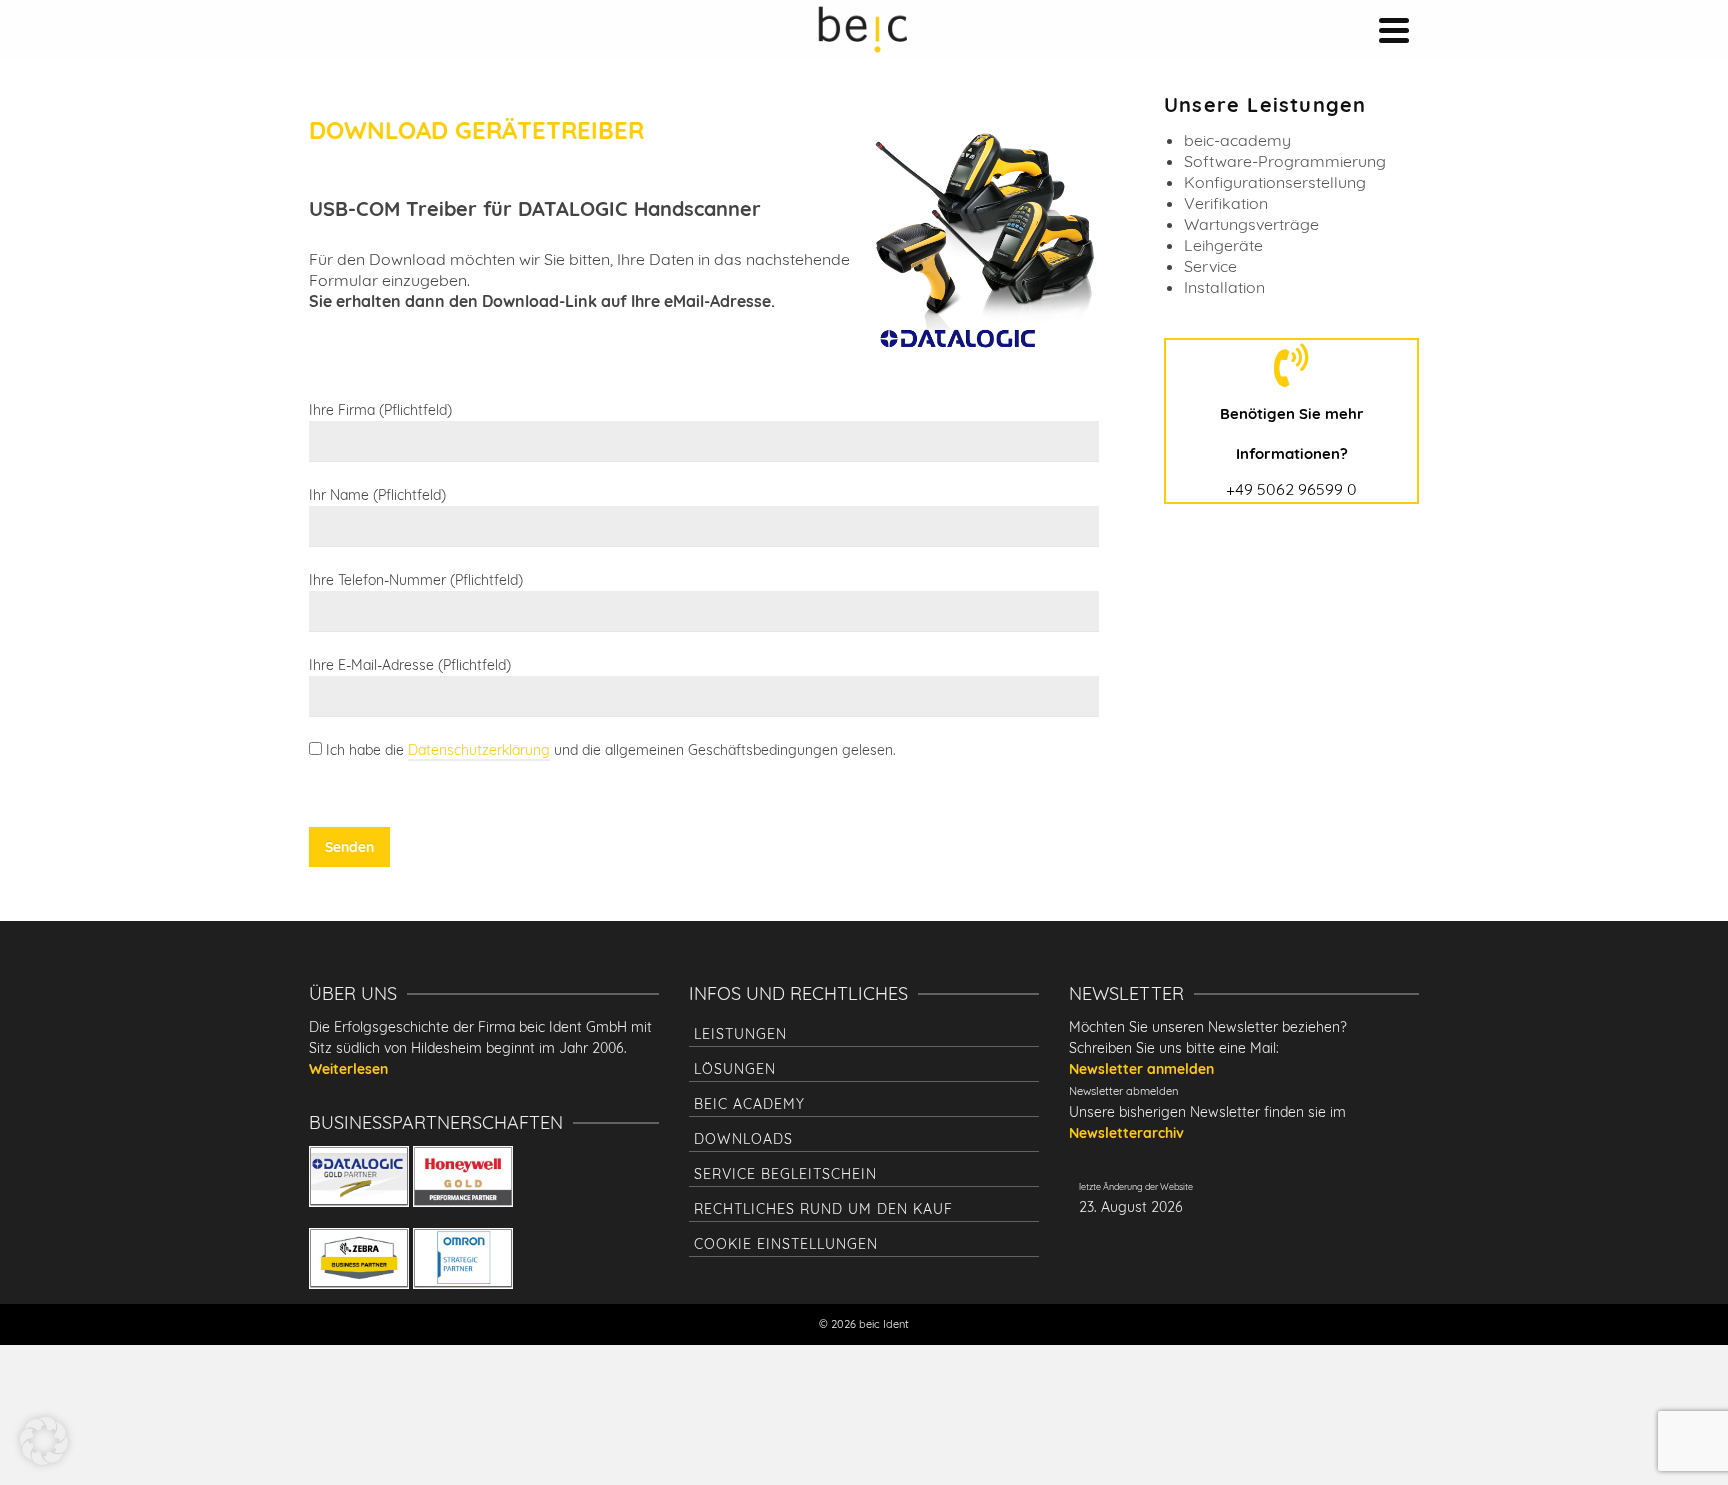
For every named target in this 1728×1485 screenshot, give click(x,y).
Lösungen (735, 1069)
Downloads (743, 1139)
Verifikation (1226, 203)
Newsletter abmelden (1123, 1091)
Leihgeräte (1223, 245)
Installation (1224, 287)
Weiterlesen (348, 1069)
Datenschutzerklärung (479, 750)
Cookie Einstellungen (786, 1244)
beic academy (749, 1104)
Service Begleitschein (785, 1174)
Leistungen (740, 1034)
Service (1210, 266)
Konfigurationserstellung (1275, 182)
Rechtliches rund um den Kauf (823, 1209)
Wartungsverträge (1251, 224)
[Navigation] (1394, 30)
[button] (44, 1441)
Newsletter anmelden (1141, 1069)
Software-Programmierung (1285, 161)
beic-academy (1237, 140)
